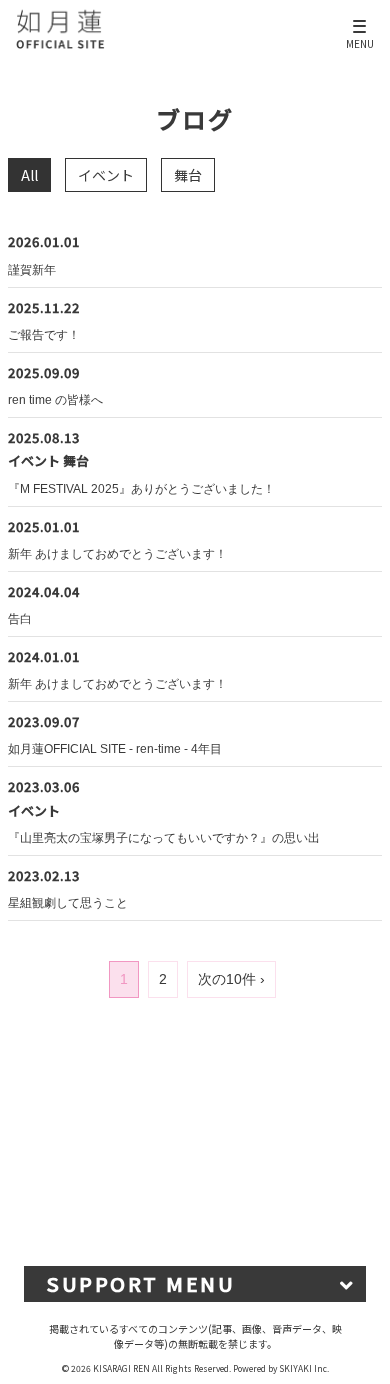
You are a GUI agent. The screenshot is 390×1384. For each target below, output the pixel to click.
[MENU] (360, 18)
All (29, 175)
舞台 (188, 175)
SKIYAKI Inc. (304, 1368)
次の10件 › (231, 979)
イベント (106, 175)
